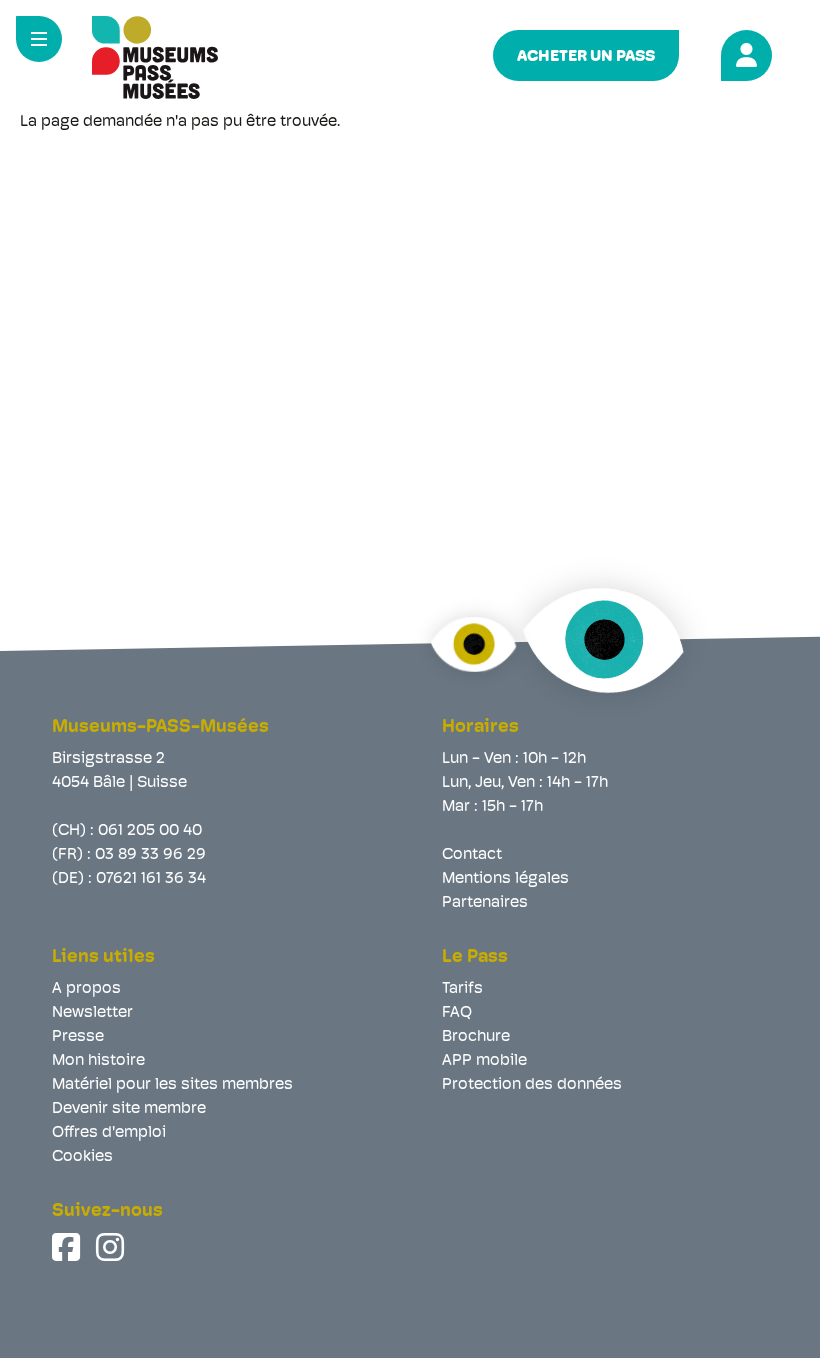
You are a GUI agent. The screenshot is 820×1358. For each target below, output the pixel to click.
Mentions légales (505, 879)
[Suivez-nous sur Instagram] (112, 1247)
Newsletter (92, 1013)
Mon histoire (98, 1061)
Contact (472, 855)
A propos (86, 989)
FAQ (457, 1013)
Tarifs (462, 989)
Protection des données (532, 1085)
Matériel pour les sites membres (172, 1085)
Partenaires (485, 903)
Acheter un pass (586, 57)
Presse (78, 1037)
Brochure (476, 1037)
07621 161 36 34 (151, 879)
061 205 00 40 (150, 831)
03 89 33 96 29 (150, 855)
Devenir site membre (129, 1109)
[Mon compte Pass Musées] (743, 52)
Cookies (82, 1157)
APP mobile (484, 1061)
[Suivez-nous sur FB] (68, 1247)
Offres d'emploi (109, 1133)
